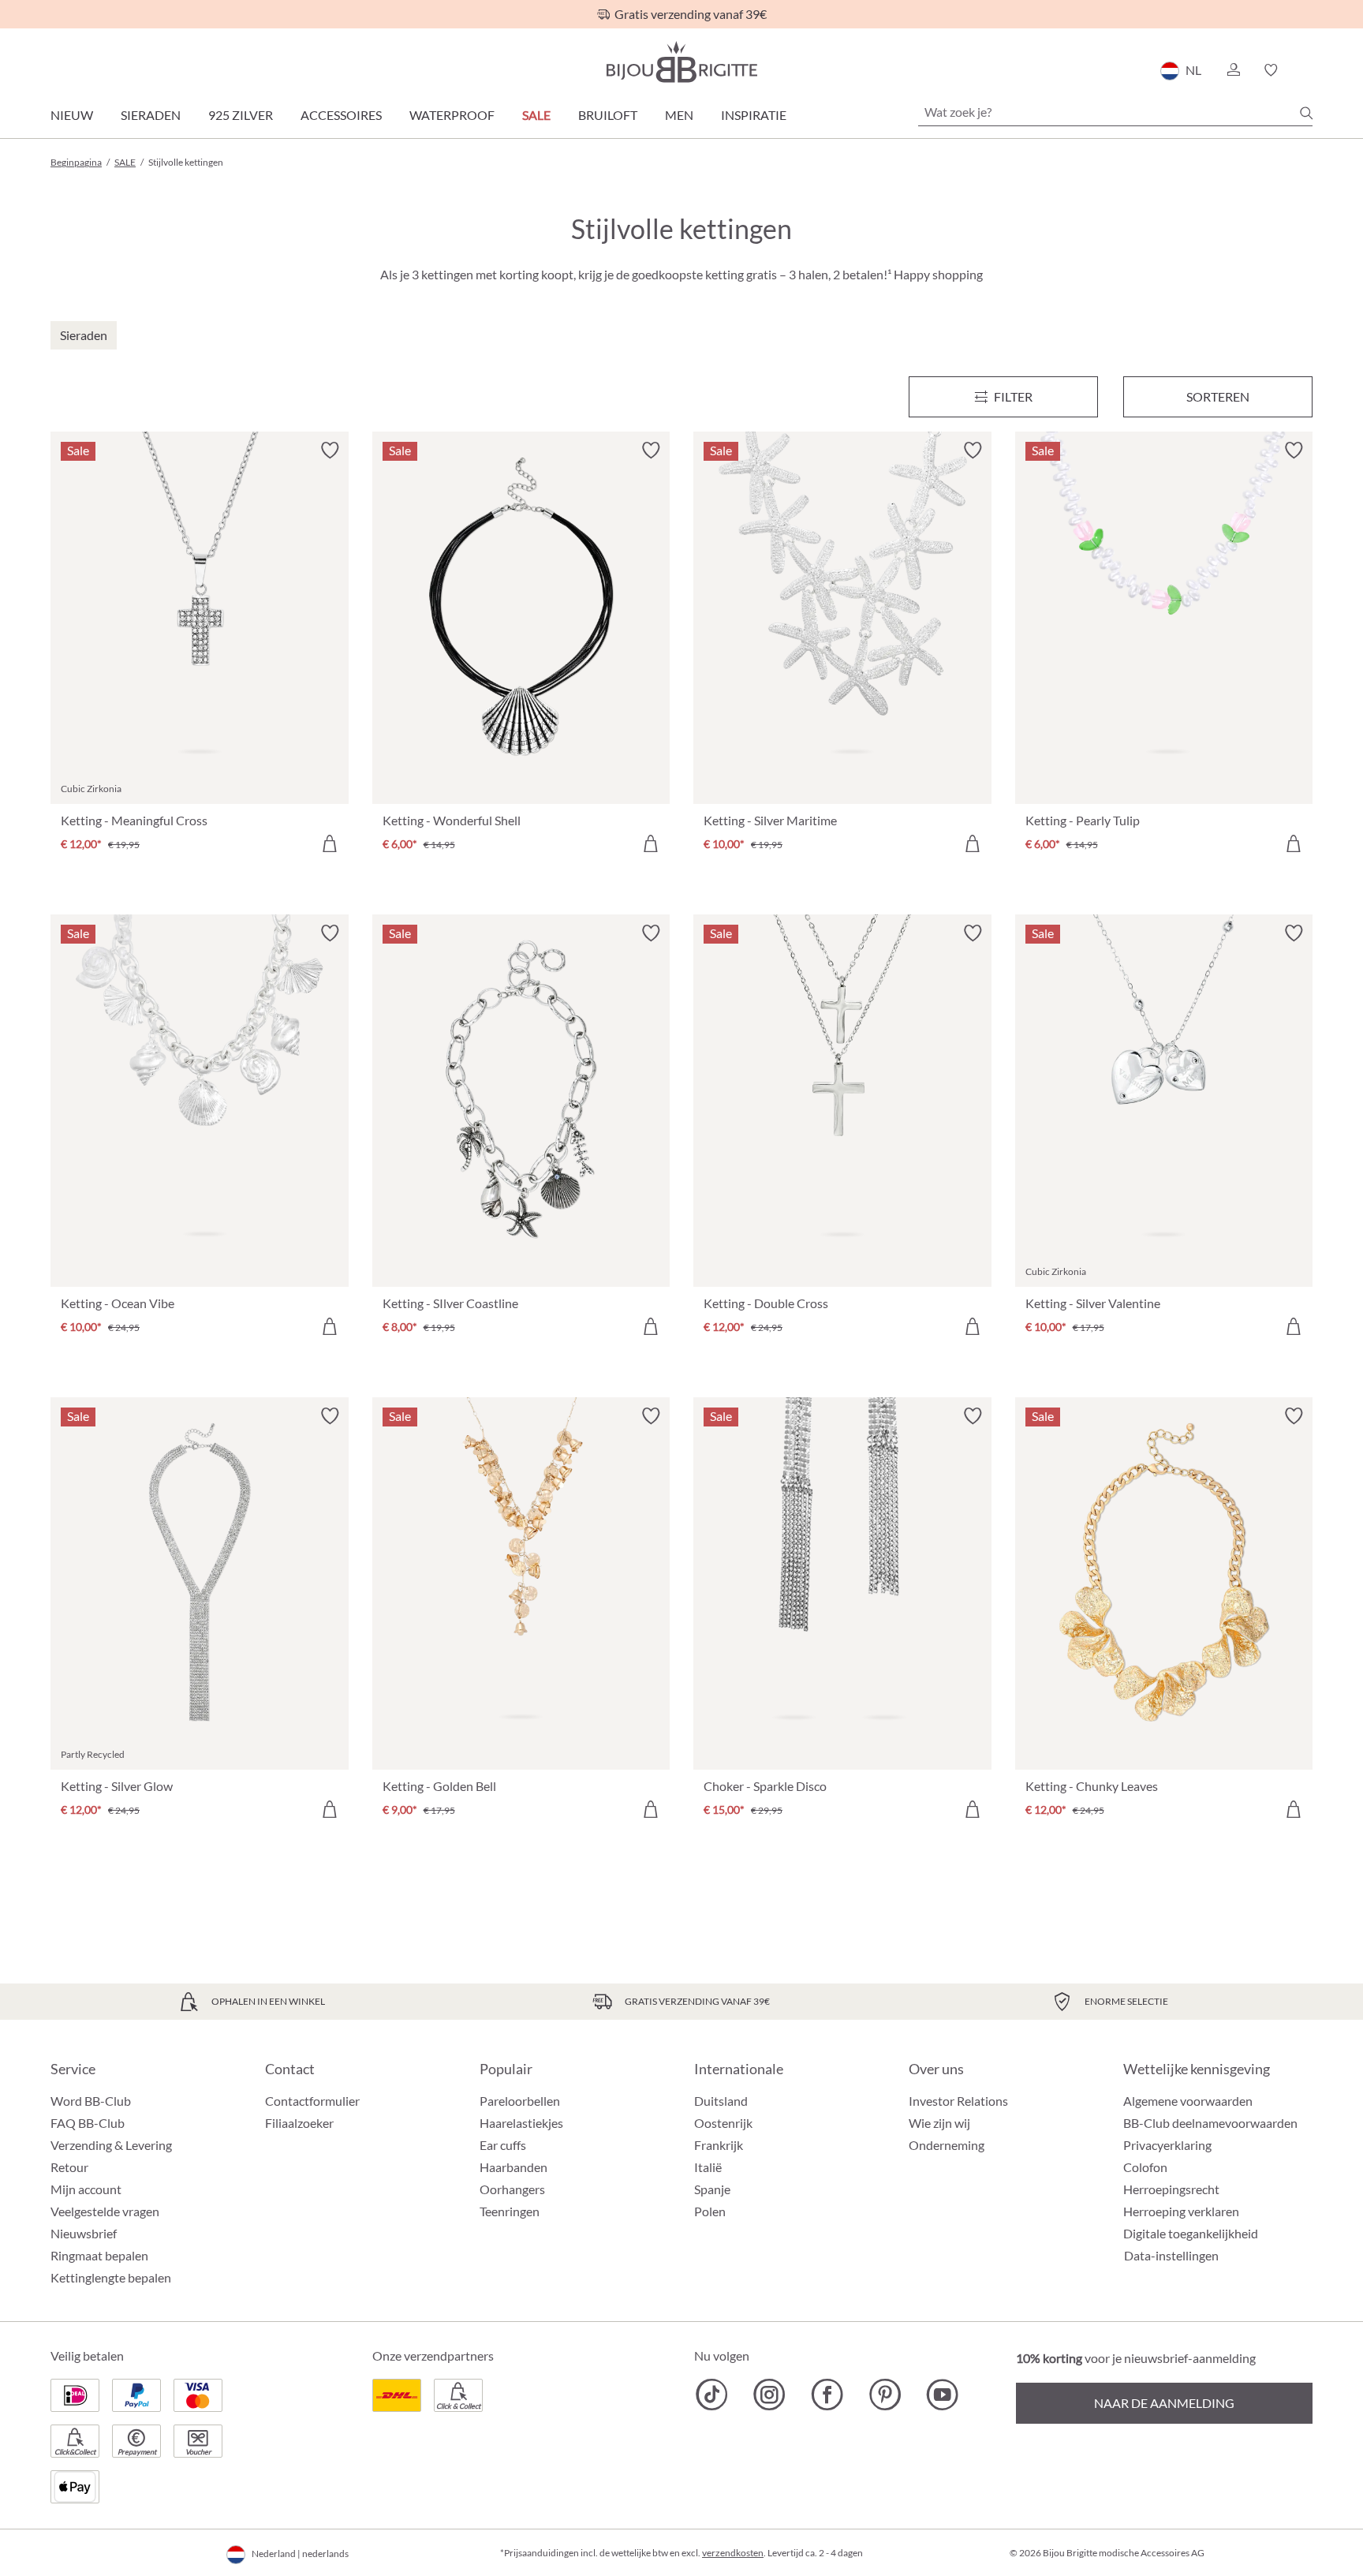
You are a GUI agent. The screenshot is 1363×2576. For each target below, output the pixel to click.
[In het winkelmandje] (330, 843)
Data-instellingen (1171, 2256)
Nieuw (72, 115)
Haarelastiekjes (521, 2123)
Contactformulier (312, 2101)
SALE (536, 115)
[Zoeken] (1306, 113)
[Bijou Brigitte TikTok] (712, 2395)
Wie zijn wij (939, 2123)
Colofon (1145, 2167)
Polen (710, 2211)
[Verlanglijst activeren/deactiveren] (330, 451)
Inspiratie (754, 115)
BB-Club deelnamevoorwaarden (1210, 2123)
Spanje (712, 2189)
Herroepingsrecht (1171, 2189)
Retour (69, 2167)
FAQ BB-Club (88, 2123)
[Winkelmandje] (1307, 70)
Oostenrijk (723, 2123)
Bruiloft (608, 115)
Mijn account (86, 2189)
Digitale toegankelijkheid (1191, 2233)
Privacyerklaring (1167, 2145)
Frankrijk (719, 2145)
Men (679, 115)
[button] (1233, 70)
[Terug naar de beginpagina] (681, 62)
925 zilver (241, 115)
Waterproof (452, 115)
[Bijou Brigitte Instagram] (769, 2395)
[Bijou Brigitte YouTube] (942, 2395)
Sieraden (151, 115)
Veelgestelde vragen (105, 2211)
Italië (708, 2167)
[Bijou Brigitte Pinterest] (885, 2395)
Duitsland (721, 2101)
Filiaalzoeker (299, 2123)
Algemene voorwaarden (1188, 2101)
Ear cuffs (503, 2145)
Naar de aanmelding (1164, 2403)
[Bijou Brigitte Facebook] (827, 2395)
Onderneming (947, 2145)
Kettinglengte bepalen (111, 2277)
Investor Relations (958, 2101)
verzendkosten (733, 2553)
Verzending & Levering (111, 2145)
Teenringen (510, 2211)
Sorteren (1218, 396)
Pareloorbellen (520, 2101)
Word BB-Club (91, 2101)
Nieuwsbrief (84, 2233)
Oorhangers (512, 2189)
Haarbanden (513, 2167)
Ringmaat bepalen (99, 2255)
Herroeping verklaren (1181, 2211)
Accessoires (341, 115)
